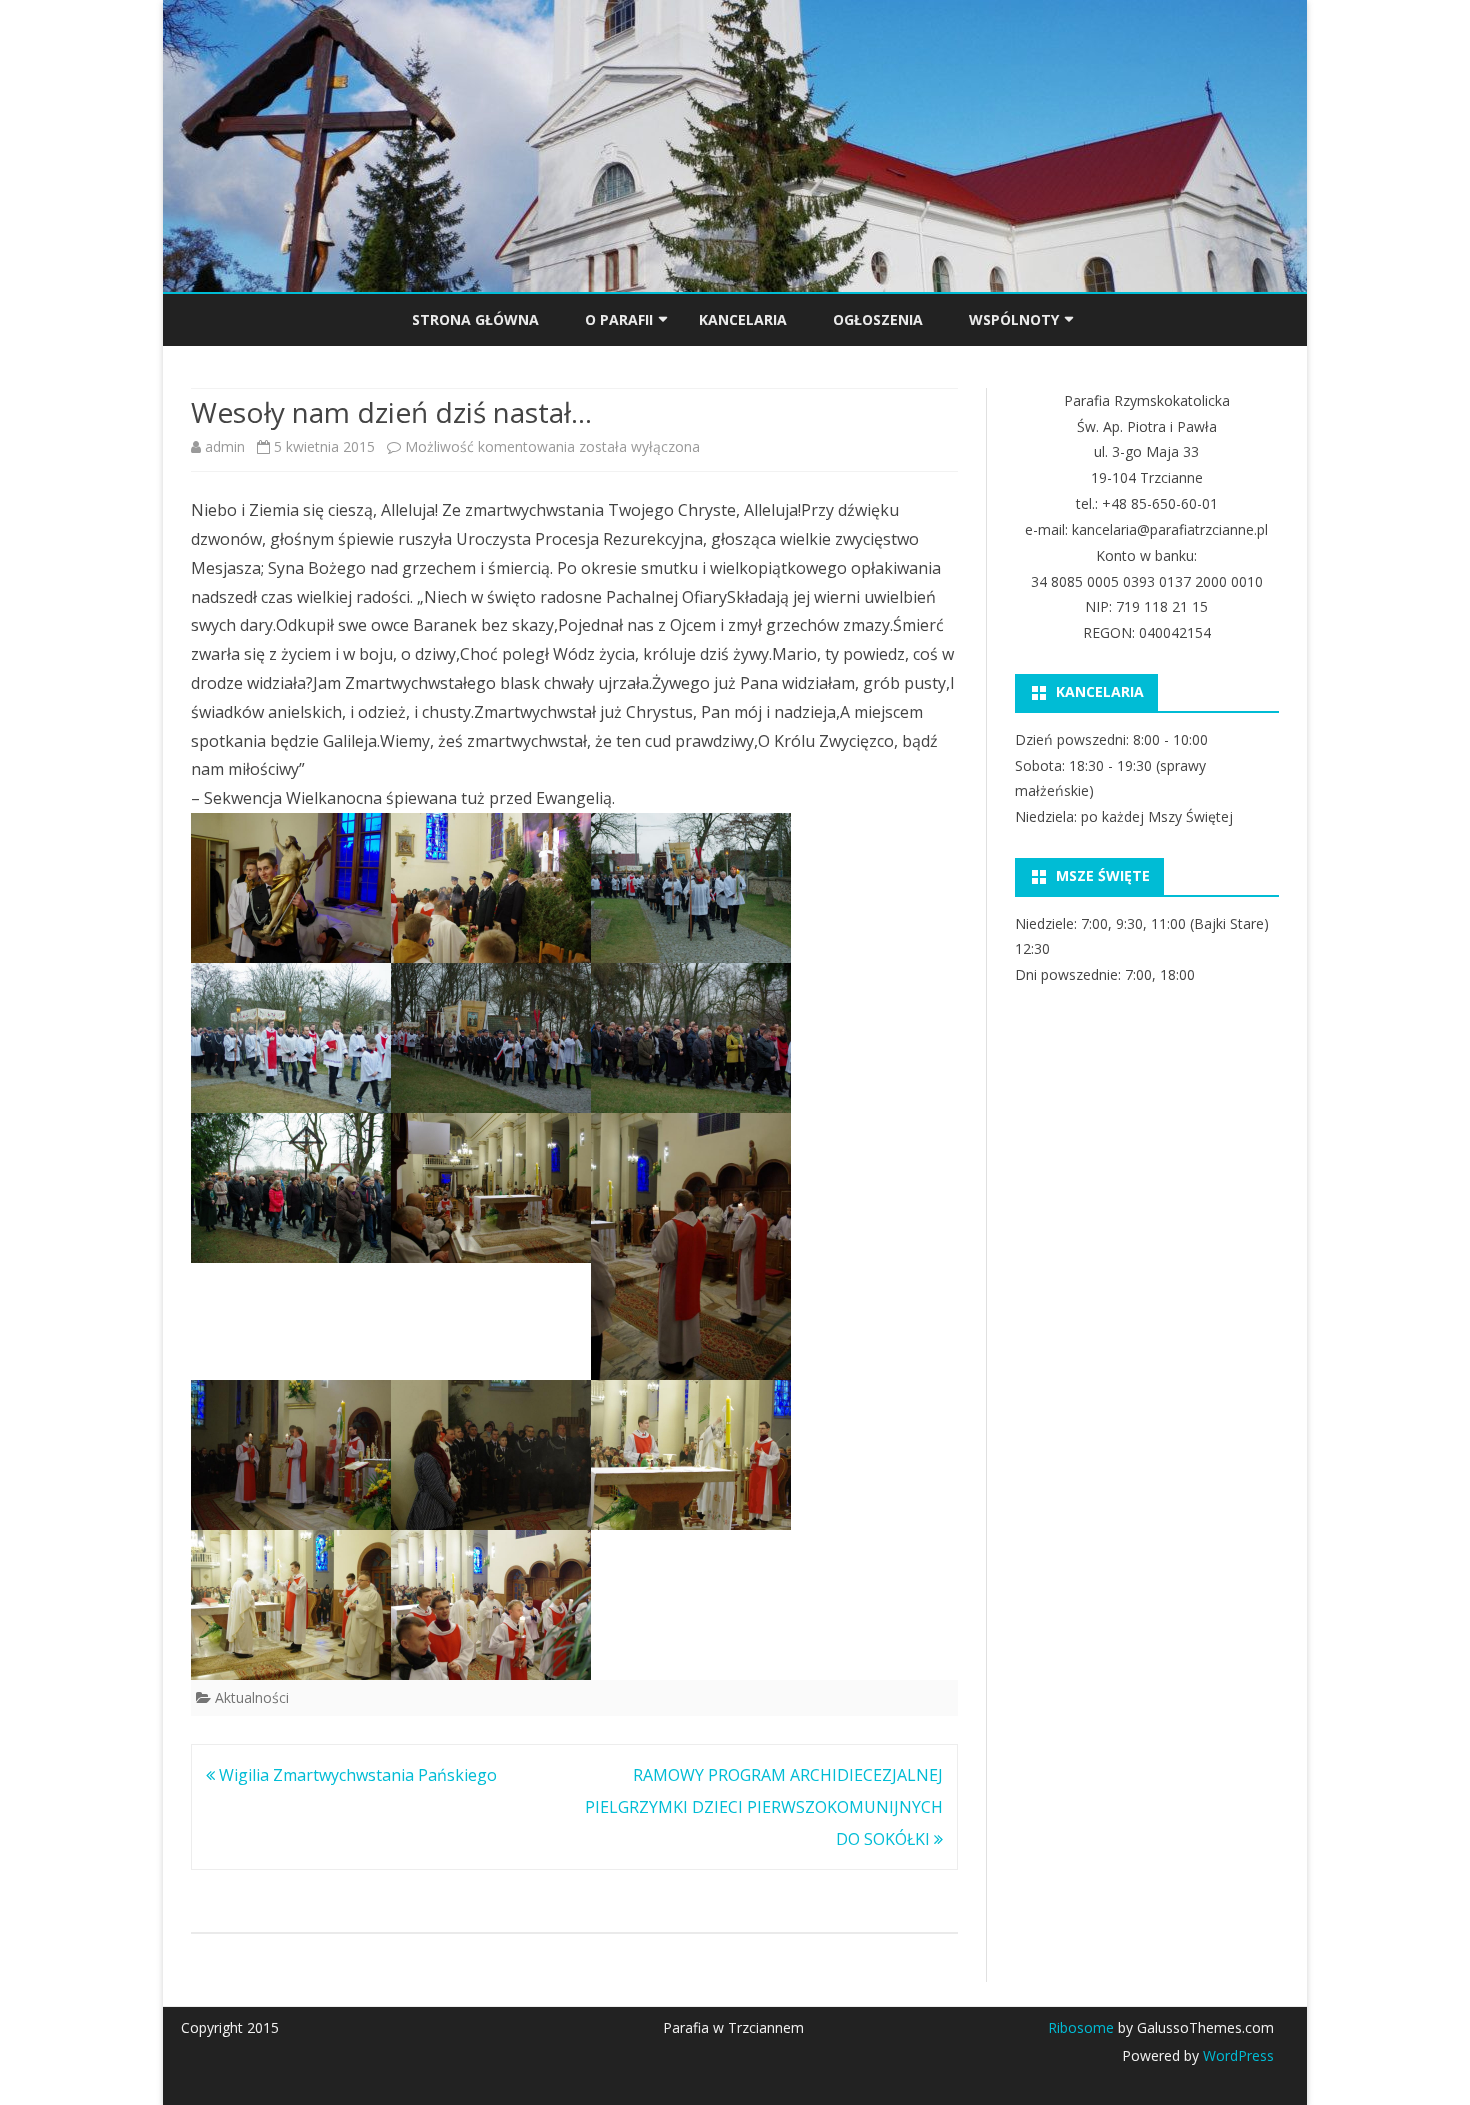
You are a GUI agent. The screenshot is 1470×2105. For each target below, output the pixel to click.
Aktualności (252, 1697)
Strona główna (475, 319)
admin (225, 446)
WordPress (1236, 2055)
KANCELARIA (743, 319)
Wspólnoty (1014, 319)
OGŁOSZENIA (878, 319)
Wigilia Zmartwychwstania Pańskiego (356, 1775)
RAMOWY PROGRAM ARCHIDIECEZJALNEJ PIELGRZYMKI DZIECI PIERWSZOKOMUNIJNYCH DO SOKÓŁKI (764, 1807)
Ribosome (1081, 2027)
